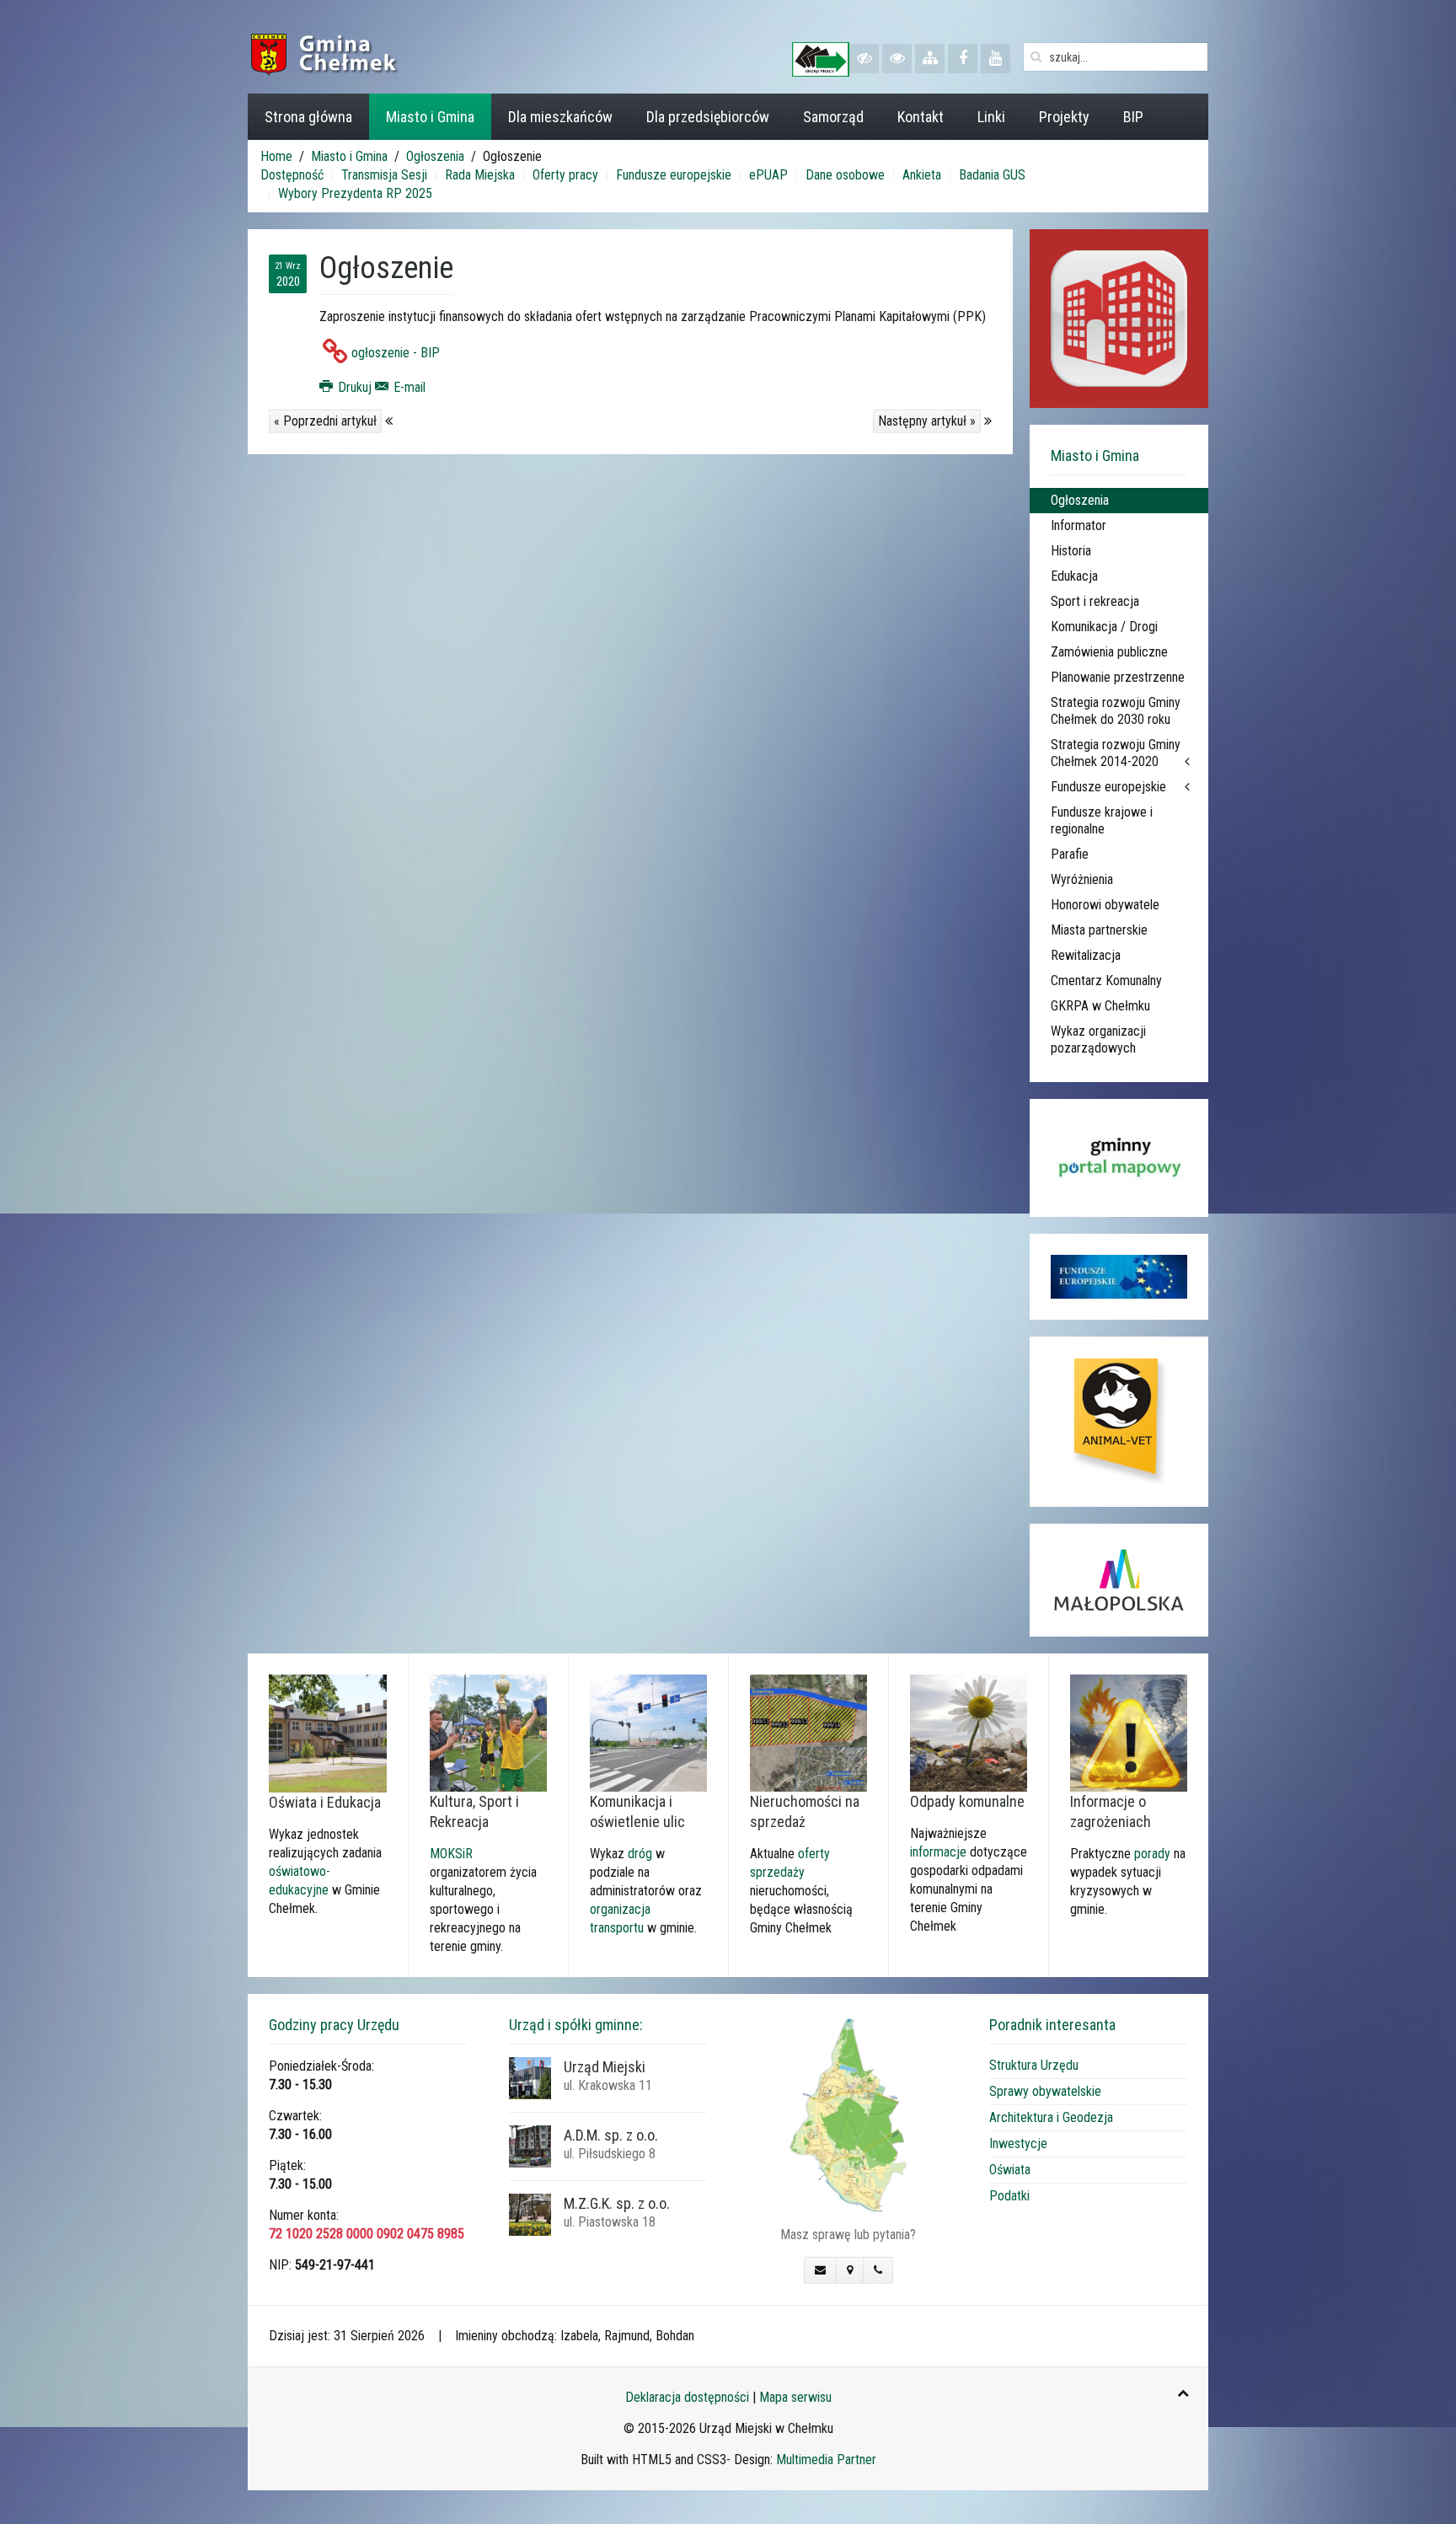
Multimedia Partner (826, 2460)
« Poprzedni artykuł (325, 421)
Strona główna (308, 117)
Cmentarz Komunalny (1106, 981)
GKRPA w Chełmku (1100, 1006)
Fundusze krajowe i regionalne (1102, 820)
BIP (1133, 117)
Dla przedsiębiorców (708, 117)
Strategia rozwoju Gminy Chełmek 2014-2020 (1116, 753)
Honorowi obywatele (1105, 905)
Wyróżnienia (1082, 879)
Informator (1079, 525)
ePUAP (768, 175)
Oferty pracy (565, 175)
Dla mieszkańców (560, 117)
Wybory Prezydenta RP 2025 (355, 193)
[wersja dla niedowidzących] (864, 59)
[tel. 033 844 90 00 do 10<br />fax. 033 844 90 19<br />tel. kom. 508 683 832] (878, 2270)
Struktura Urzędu (1034, 2065)
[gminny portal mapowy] (1119, 1158)
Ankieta (922, 175)
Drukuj (355, 387)
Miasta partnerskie (1099, 930)
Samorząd (833, 117)
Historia (1071, 551)
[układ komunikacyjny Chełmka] (648, 1732)
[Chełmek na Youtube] (996, 59)
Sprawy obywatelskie (1045, 2091)
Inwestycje (1018, 2144)
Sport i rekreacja (1095, 601)
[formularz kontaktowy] (820, 2270)
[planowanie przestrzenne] (808, 1732)
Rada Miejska (480, 175)
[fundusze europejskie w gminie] (1119, 1277)
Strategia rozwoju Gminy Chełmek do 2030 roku (1116, 711)
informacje (938, 1852)
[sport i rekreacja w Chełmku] (488, 1732)
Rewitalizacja (1086, 955)
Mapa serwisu (795, 2397)
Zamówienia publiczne (1109, 652)
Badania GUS (992, 175)
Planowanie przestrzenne (1118, 677)
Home (276, 156)
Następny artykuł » (927, 421)
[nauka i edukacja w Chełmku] (328, 1732)
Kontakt (921, 117)
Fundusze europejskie (674, 175)
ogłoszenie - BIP (396, 353)
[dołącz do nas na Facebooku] (963, 59)
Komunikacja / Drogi (1104, 627)
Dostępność (292, 175)
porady (1152, 1854)
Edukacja (1074, 576)
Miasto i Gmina (430, 117)
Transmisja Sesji (384, 175)
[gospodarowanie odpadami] (969, 1732)
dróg (640, 1854)
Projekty (1064, 117)
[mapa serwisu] (930, 59)
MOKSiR (451, 1854)
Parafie (1070, 854)
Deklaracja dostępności (687, 2397)
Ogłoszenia (435, 156)
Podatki (1009, 2196)
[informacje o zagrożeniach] (1129, 1732)
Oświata (1010, 2170)
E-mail (408, 387)
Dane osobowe (845, 175)
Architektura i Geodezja (1051, 2117)
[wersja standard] (897, 59)
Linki (991, 117)
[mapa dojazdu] (848, 2114)
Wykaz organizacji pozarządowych (1098, 1040)
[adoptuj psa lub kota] (1119, 1422)
